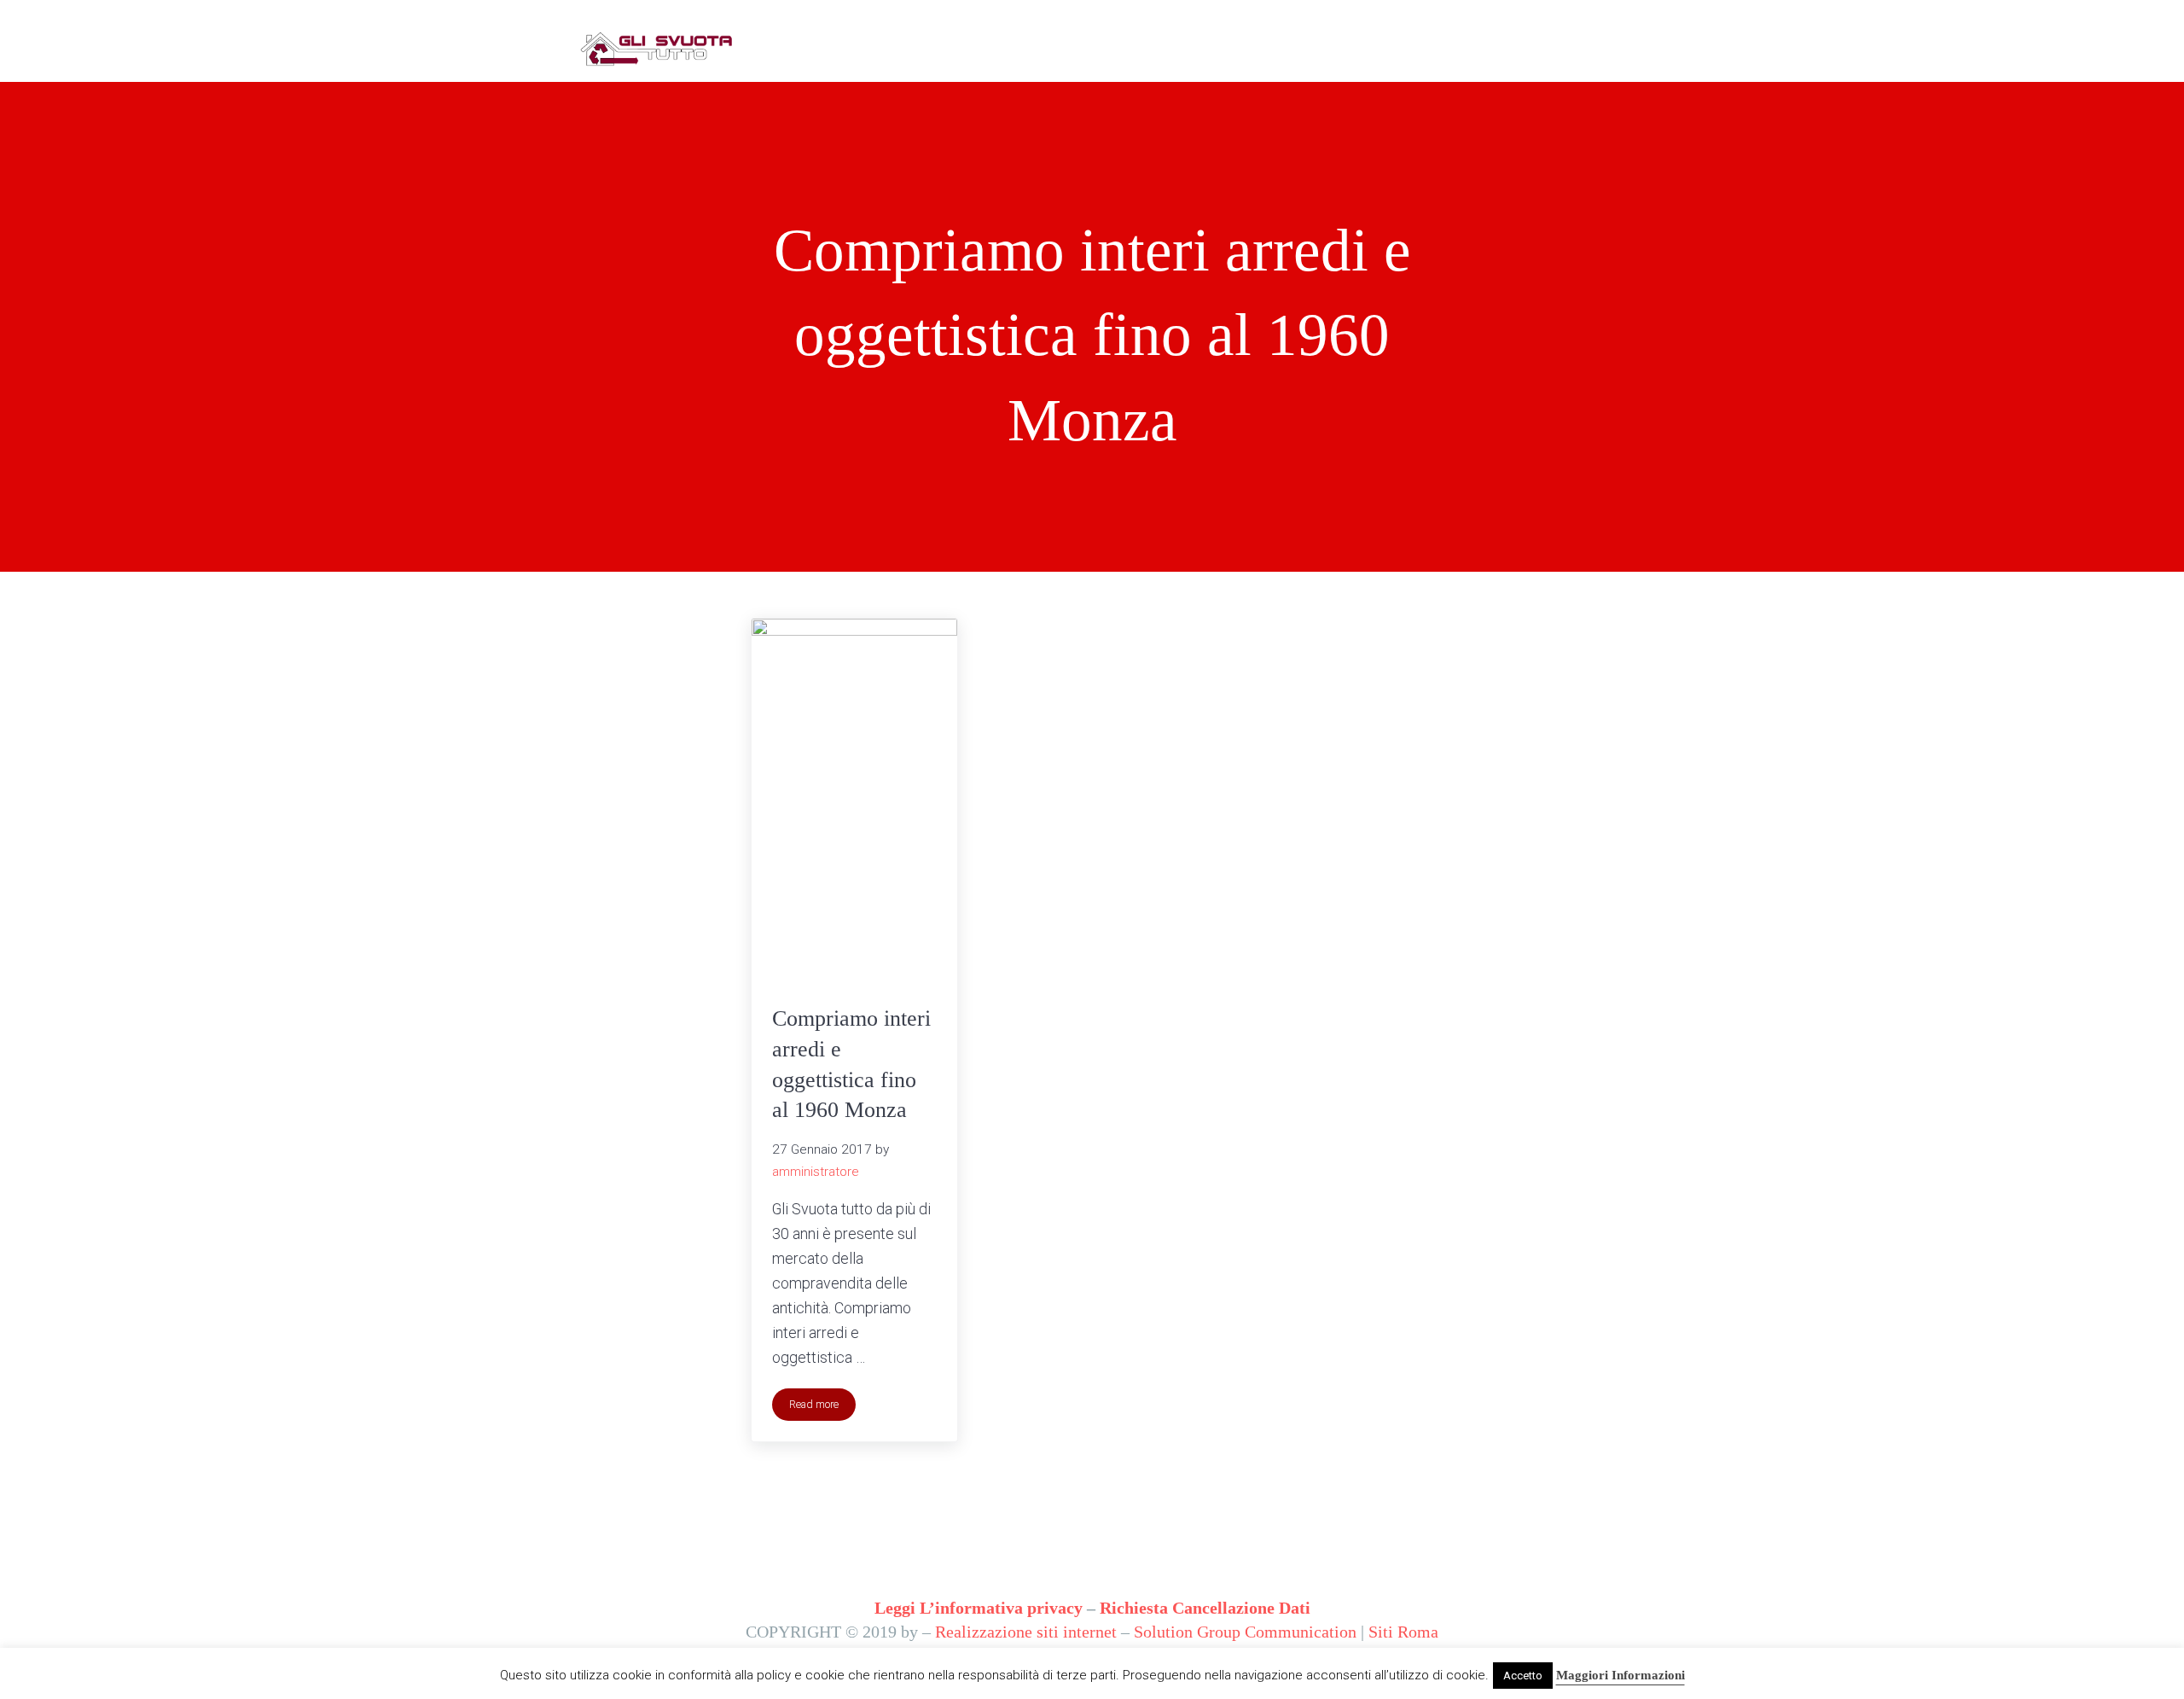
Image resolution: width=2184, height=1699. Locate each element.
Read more (822, 1407)
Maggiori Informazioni (1621, 1675)
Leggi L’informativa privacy (979, 1608)
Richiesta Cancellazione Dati (1205, 1608)
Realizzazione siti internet (1026, 1632)
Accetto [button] (1523, 1676)
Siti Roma (1403, 1632)
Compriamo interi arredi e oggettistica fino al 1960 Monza (851, 1064)
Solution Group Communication (1245, 1632)
